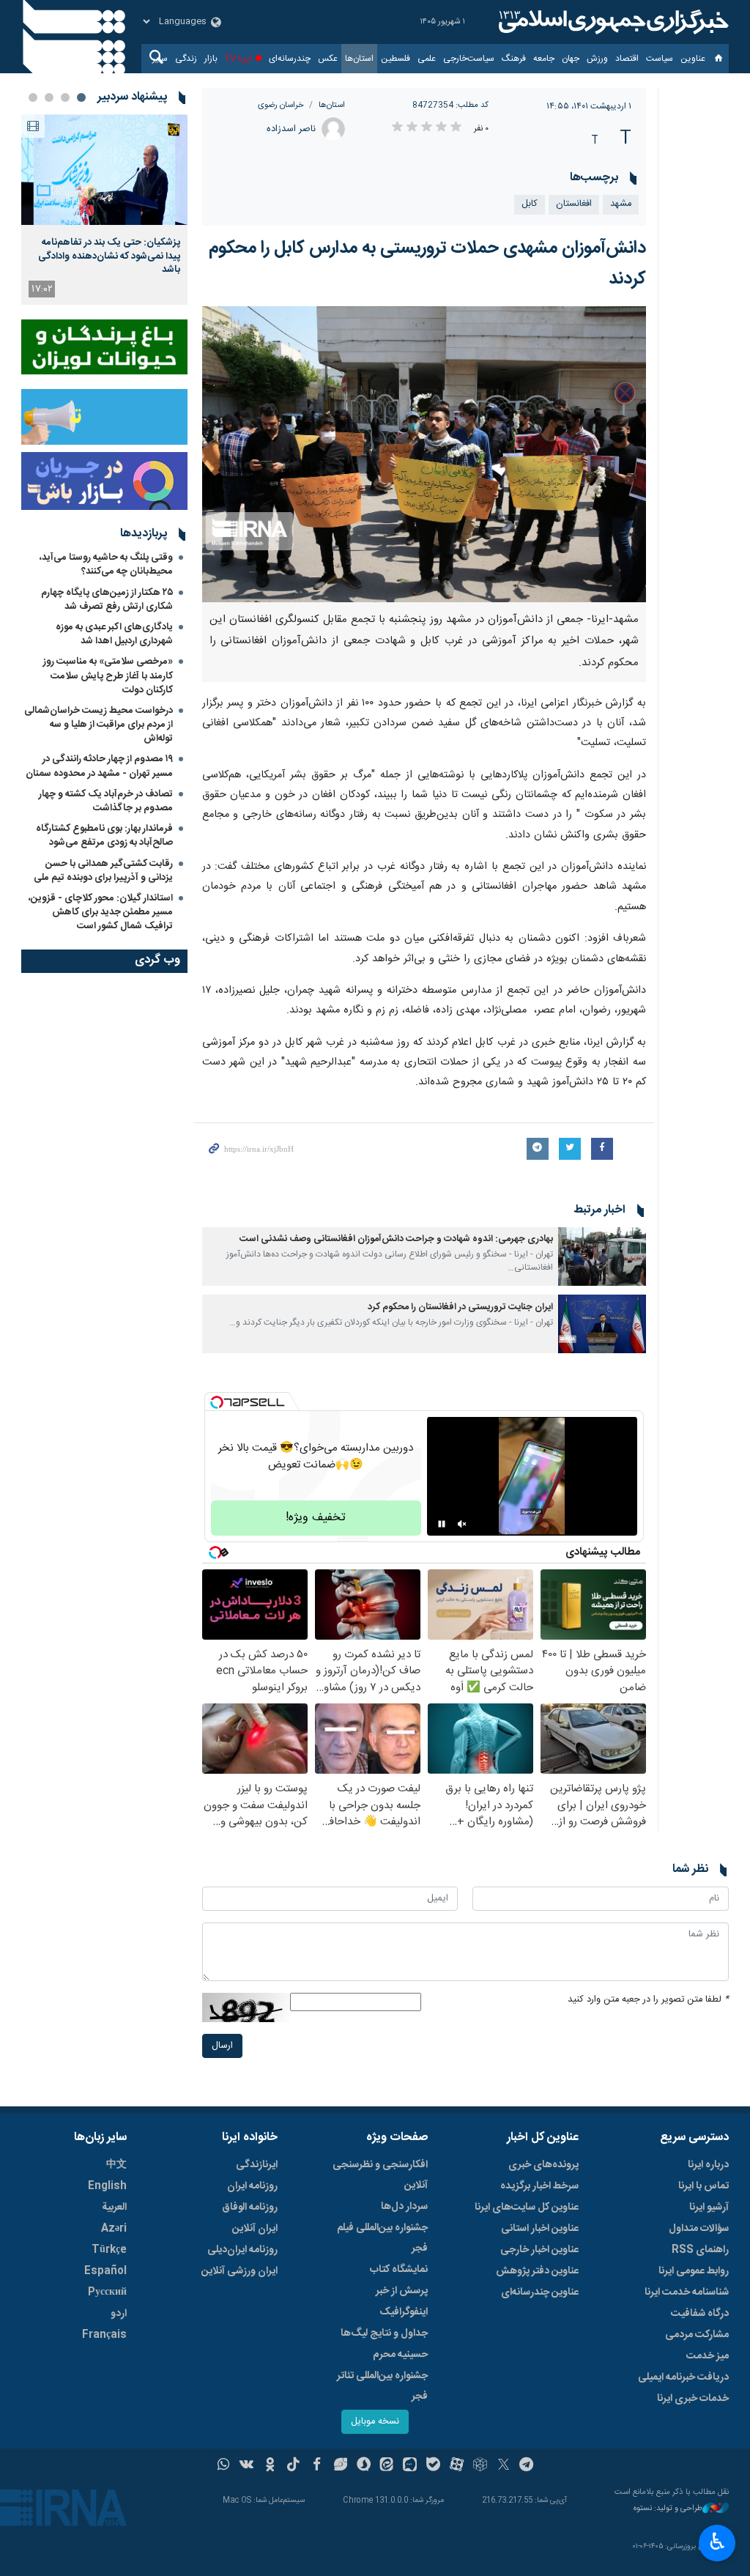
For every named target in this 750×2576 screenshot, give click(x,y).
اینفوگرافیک (404, 2312)
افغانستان (574, 204)
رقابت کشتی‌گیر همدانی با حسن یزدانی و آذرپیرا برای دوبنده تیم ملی (103, 871)
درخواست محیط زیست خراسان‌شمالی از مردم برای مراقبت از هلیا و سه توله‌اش (99, 725)
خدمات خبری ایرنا (693, 2399)
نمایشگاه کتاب (399, 2270)
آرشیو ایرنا (709, 2207)
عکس (328, 59)
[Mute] (462, 1524)
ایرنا (612, 22)
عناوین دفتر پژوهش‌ (537, 2271)
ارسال (222, 2046)
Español (105, 2271)
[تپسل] (217, 1402)
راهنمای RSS (700, 2250)
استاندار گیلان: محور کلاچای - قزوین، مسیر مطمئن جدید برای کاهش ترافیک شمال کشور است (101, 912)
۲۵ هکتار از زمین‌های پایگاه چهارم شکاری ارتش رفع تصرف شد (107, 600)
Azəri (114, 2229)
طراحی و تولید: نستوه (668, 2509)
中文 (116, 2165)
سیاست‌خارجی (469, 59)
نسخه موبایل (375, 2422)
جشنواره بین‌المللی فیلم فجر (382, 2238)
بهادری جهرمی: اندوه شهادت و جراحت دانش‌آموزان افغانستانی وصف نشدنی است (396, 1239)
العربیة (114, 2207)
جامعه (544, 59)
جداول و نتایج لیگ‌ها (384, 2333)
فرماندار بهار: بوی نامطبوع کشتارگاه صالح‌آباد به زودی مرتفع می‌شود (104, 836)
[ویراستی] (340, 2466)
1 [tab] (81, 97)
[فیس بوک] (317, 2466)
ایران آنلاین (255, 2229)
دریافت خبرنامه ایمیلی (683, 2377)
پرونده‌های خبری (543, 2165)
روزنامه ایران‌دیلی (242, 2250)
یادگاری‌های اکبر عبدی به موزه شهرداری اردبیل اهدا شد (114, 634)
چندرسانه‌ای (290, 59)
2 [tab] (65, 97)
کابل (530, 204)
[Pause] (442, 1524)
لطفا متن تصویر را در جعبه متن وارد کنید (648, 2000)
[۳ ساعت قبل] (104, 170)
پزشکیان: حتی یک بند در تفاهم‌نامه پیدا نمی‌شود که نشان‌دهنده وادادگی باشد (109, 256)
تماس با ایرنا (703, 2186)
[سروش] (364, 2466)
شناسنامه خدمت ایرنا (687, 2292)
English (107, 2186)
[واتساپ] (224, 2466)
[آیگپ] (410, 2466)
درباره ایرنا (708, 2165)
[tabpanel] (104, 210)
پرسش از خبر (402, 2291)
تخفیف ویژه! (316, 1518)
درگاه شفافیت (700, 2314)
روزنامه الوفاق (250, 2207)
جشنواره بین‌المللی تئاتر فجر (382, 2386)
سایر (160, 59)
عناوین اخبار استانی (540, 2229)
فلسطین (396, 59)
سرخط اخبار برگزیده (539, 2186)
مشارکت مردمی (697, 2335)
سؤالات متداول (699, 2229)
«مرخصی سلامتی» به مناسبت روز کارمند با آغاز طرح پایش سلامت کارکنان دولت (108, 676)
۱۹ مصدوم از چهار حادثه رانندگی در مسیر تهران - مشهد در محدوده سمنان (99, 766)
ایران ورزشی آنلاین (240, 2271)
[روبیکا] (480, 2466)
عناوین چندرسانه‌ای (540, 2292)
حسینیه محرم (400, 2355)
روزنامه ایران (252, 2186)
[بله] (433, 2466)
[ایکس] (504, 2466)
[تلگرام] (527, 2466)
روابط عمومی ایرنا (694, 2271)
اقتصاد (627, 59)
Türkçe (109, 2250)
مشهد (621, 204)
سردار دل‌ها (404, 2207)
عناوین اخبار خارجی (539, 2250)
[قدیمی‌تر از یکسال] (602, 1256)
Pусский (107, 2292)
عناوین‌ (693, 59)
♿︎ (717, 2542)
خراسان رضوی (281, 105)
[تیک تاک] (293, 2466)
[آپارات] (457, 2466)
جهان (571, 59)
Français (104, 2335)
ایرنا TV (238, 59)
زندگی (186, 59)
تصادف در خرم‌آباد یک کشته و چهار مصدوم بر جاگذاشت (106, 801)
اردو (119, 2314)
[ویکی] (246, 2466)
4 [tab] (33, 97)
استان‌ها (359, 59)
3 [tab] (49, 97)
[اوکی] (270, 2466)
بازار (211, 59)
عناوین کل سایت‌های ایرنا (527, 2207)
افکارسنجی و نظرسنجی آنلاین (380, 2175)
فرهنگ (514, 59)
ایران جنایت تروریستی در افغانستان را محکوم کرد (460, 1307)
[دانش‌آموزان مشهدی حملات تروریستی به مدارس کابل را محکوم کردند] (424, 454)
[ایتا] (387, 2466)
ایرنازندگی (257, 2165)
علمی (427, 59)
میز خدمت (708, 2356)
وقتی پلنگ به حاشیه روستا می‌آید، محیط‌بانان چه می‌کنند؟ (106, 565)
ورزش (597, 59)
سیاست (660, 59)
